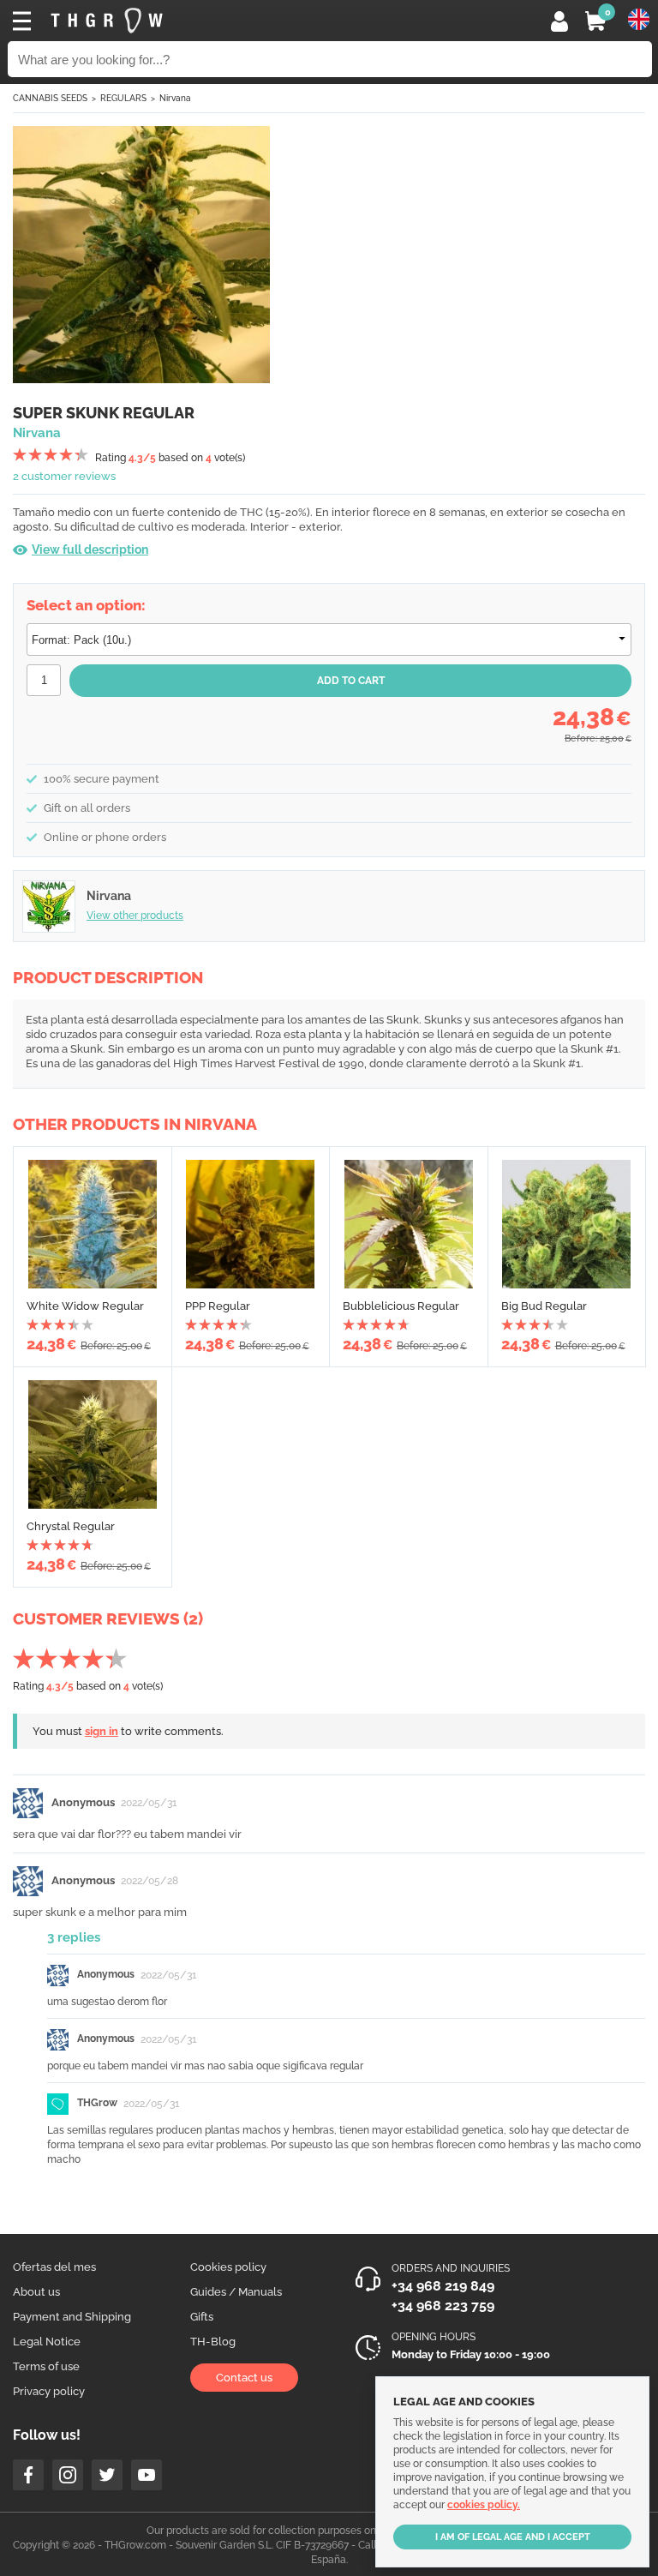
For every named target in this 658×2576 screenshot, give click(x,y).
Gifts (202, 2317)
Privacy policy (49, 2391)
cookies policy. (484, 2505)
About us (36, 2292)
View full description (90, 549)
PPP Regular (218, 1306)
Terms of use (46, 2366)
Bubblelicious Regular (401, 1306)
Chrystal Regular (71, 1526)
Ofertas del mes (54, 2267)
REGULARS (123, 98)
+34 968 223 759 (443, 2306)
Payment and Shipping (72, 2317)
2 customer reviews (64, 476)
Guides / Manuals (236, 2292)
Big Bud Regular (544, 1306)
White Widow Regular (85, 1306)
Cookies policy (228, 2267)
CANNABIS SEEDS (50, 98)
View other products (135, 916)
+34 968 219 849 (443, 2286)
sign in (102, 1731)
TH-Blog (213, 2342)
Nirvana (175, 98)
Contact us (244, 2378)
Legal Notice (47, 2342)
